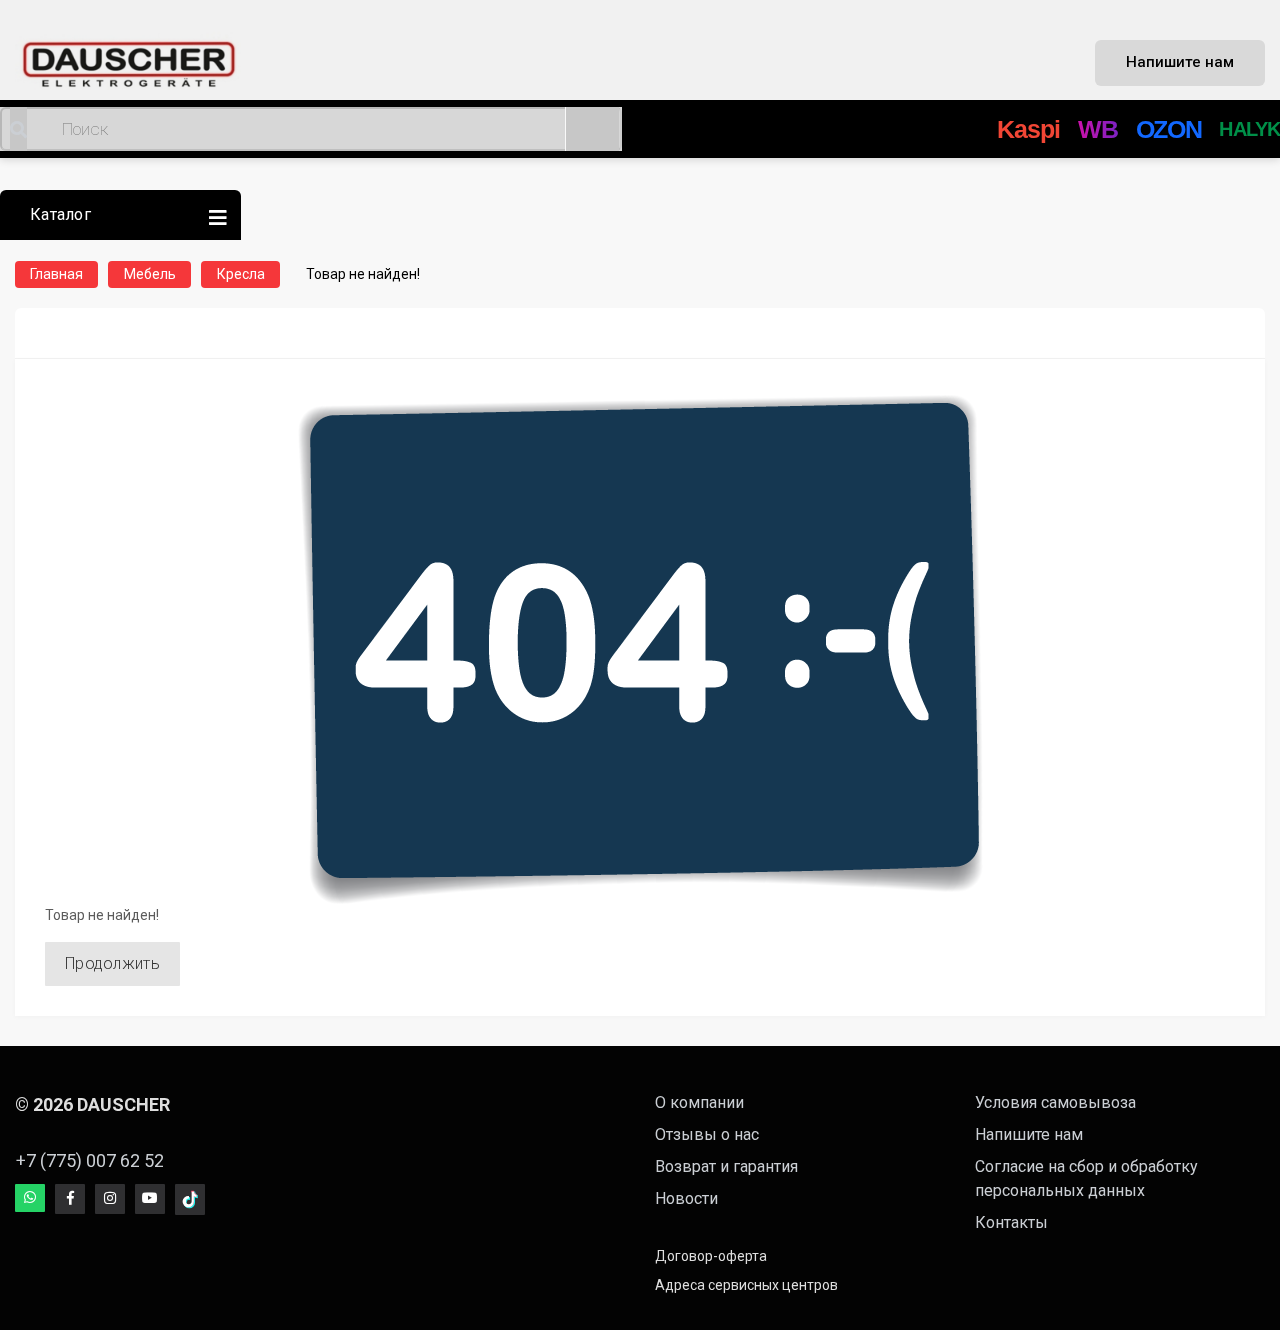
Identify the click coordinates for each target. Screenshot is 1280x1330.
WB (1098, 129)
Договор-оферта (711, 1256)
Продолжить (112, 963)
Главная (56, 274)
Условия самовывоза (1055, 1102)
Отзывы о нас (707, 1134)
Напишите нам (1180, 62)
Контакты (1011, 1222)
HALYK (1249, 129)
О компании (699, 1102)
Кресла (241, 274)
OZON (1169, 129)
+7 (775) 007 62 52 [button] (90, 1160)
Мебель (150, 274)
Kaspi (1028, 129)
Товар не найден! (363, 274)
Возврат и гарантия (726, 1166)
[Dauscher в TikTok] (190, 1199)
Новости (686, 1198)
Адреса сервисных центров (746, 1285)
